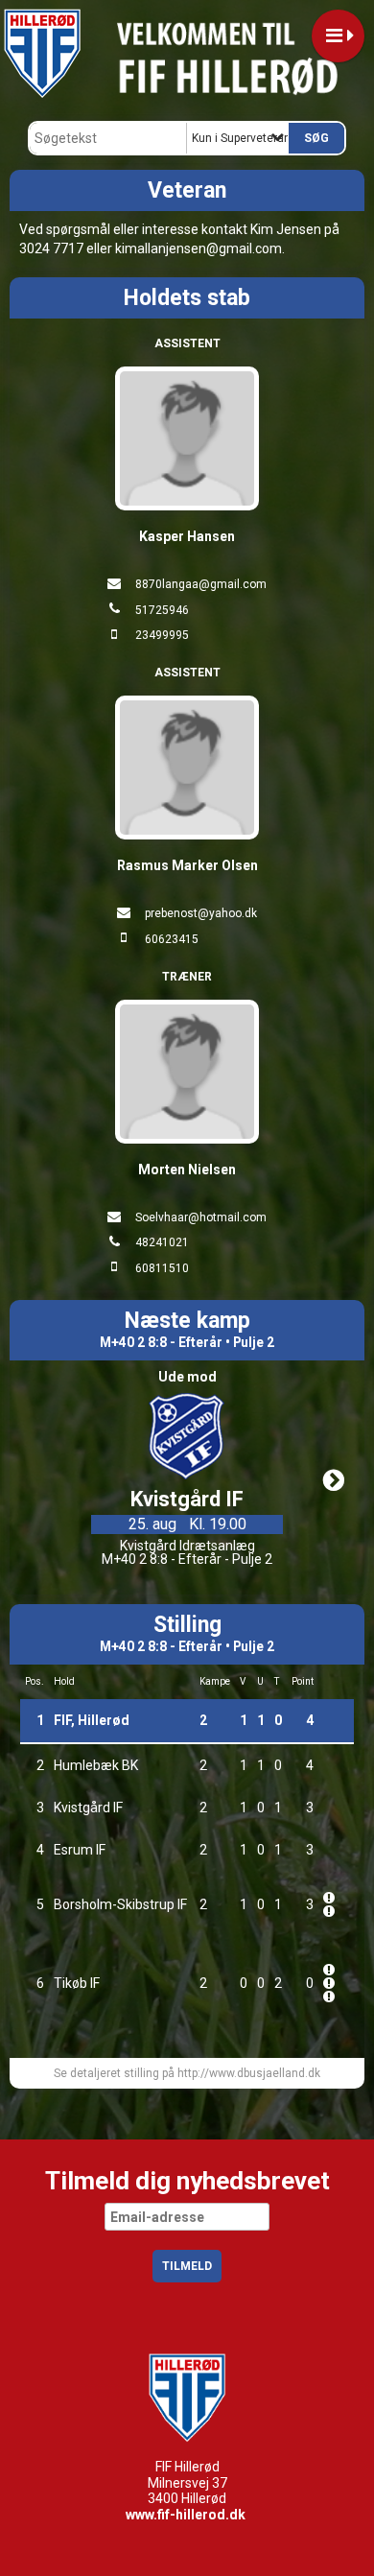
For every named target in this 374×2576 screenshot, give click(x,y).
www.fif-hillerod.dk (186, 2515)
